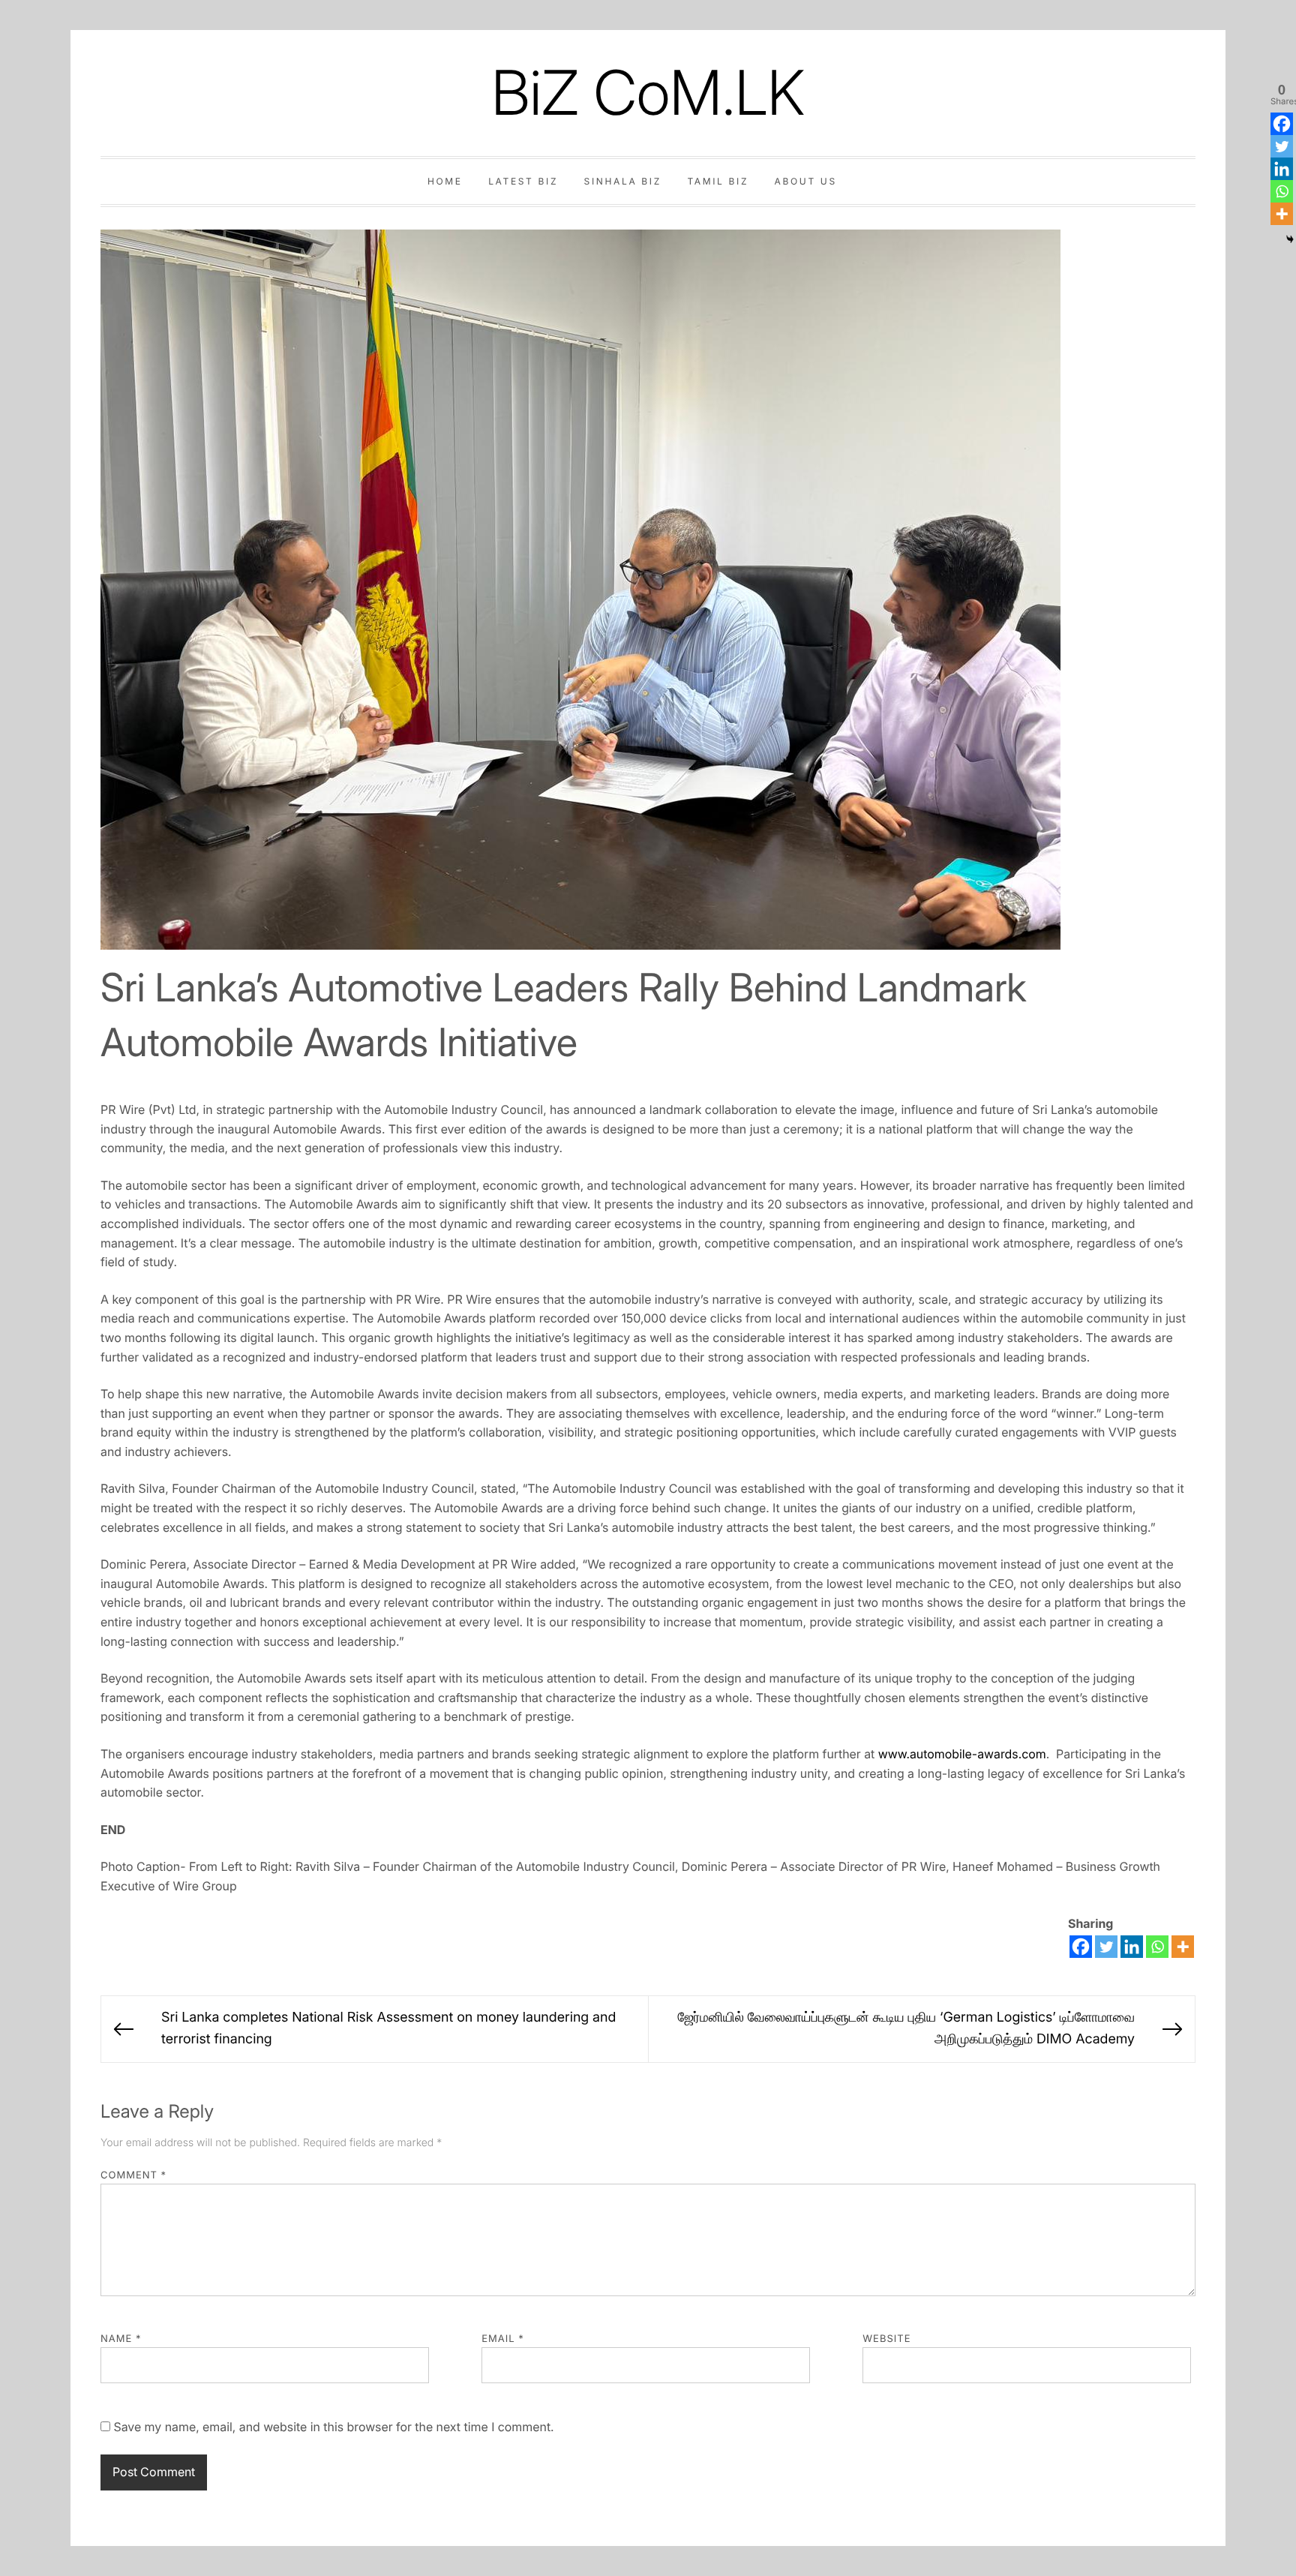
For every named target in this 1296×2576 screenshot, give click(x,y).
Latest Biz (523, 181)
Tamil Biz (718, 181)
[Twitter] (1106, 1947)
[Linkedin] (1132, 1947)
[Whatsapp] (1157, 1947)
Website (886, 2339)
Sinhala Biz (623, 181)
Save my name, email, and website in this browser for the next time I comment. (333, 2427)
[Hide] (1290, 239)
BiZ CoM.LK (648, 93)
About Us (806, 181)
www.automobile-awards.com (962, 1754)
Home (445, 181)
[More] (1183, 1947)
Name (121, 2339)
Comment (133, 2175)
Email (503, 2339)
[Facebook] (1081, 1947)
